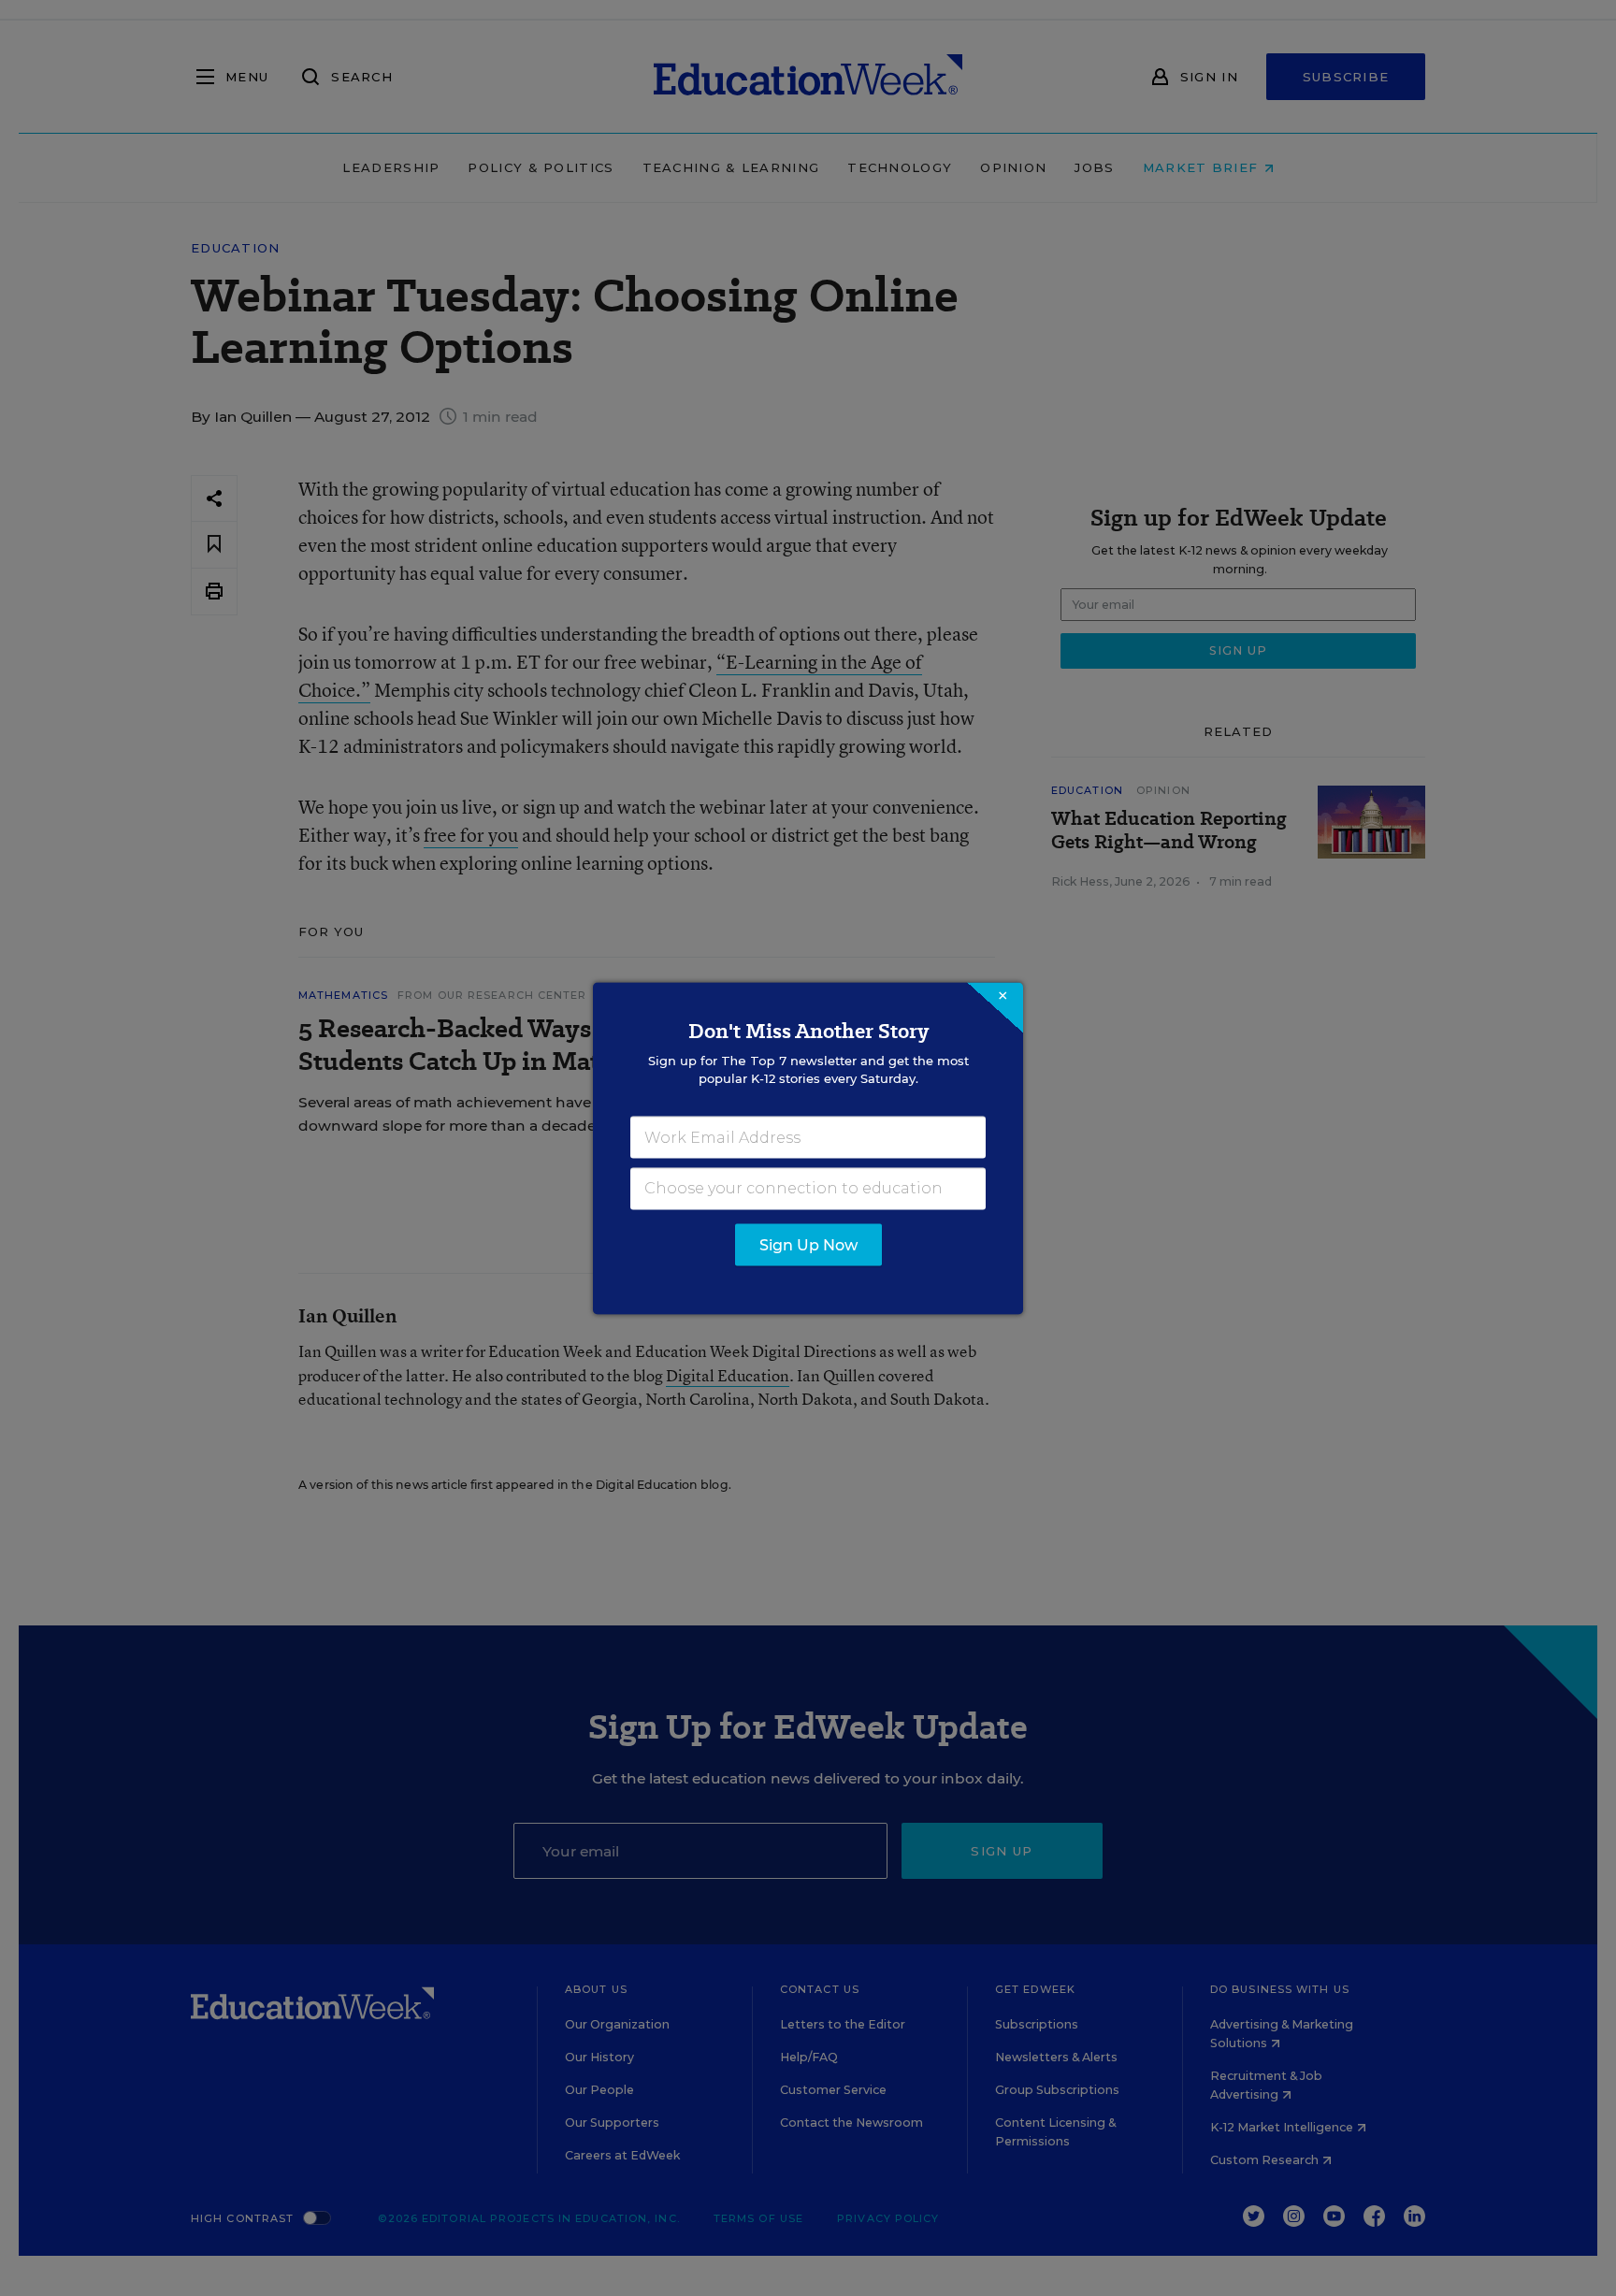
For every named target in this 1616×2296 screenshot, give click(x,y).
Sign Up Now (808, 1244)
